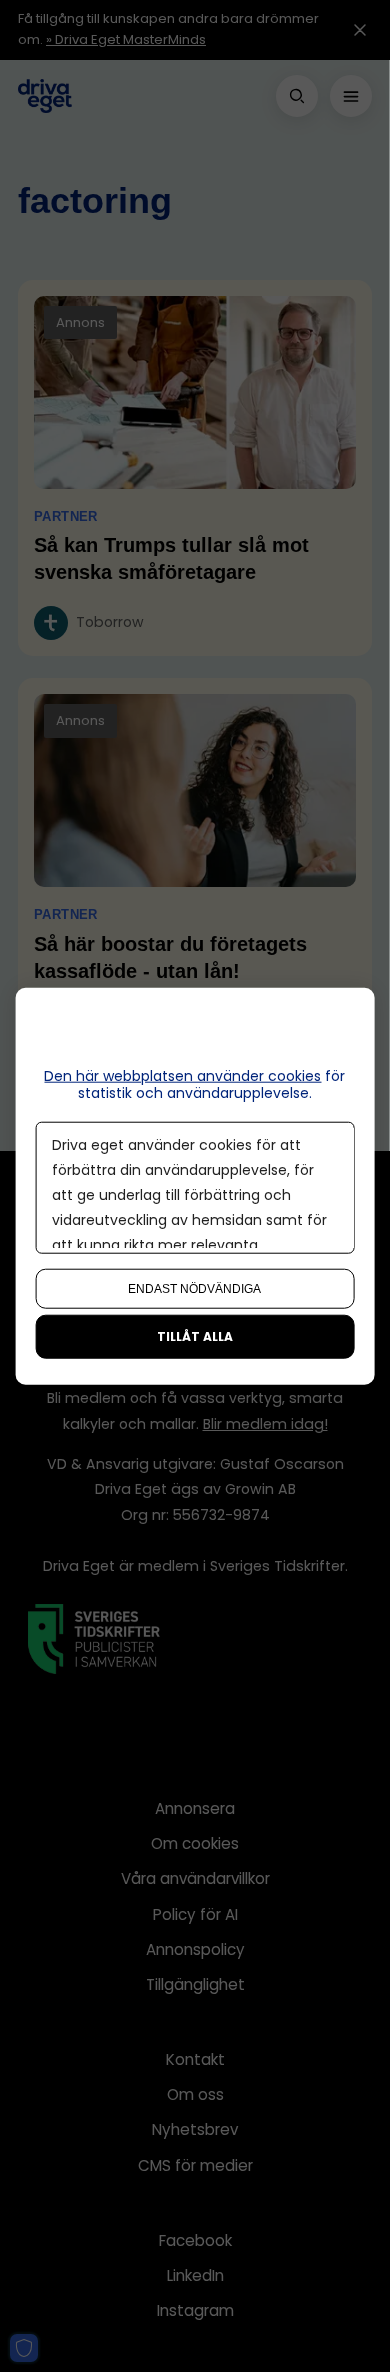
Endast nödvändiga (194, 1288)
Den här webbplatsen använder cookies (182, 1076)
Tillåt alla (195, 1335)
